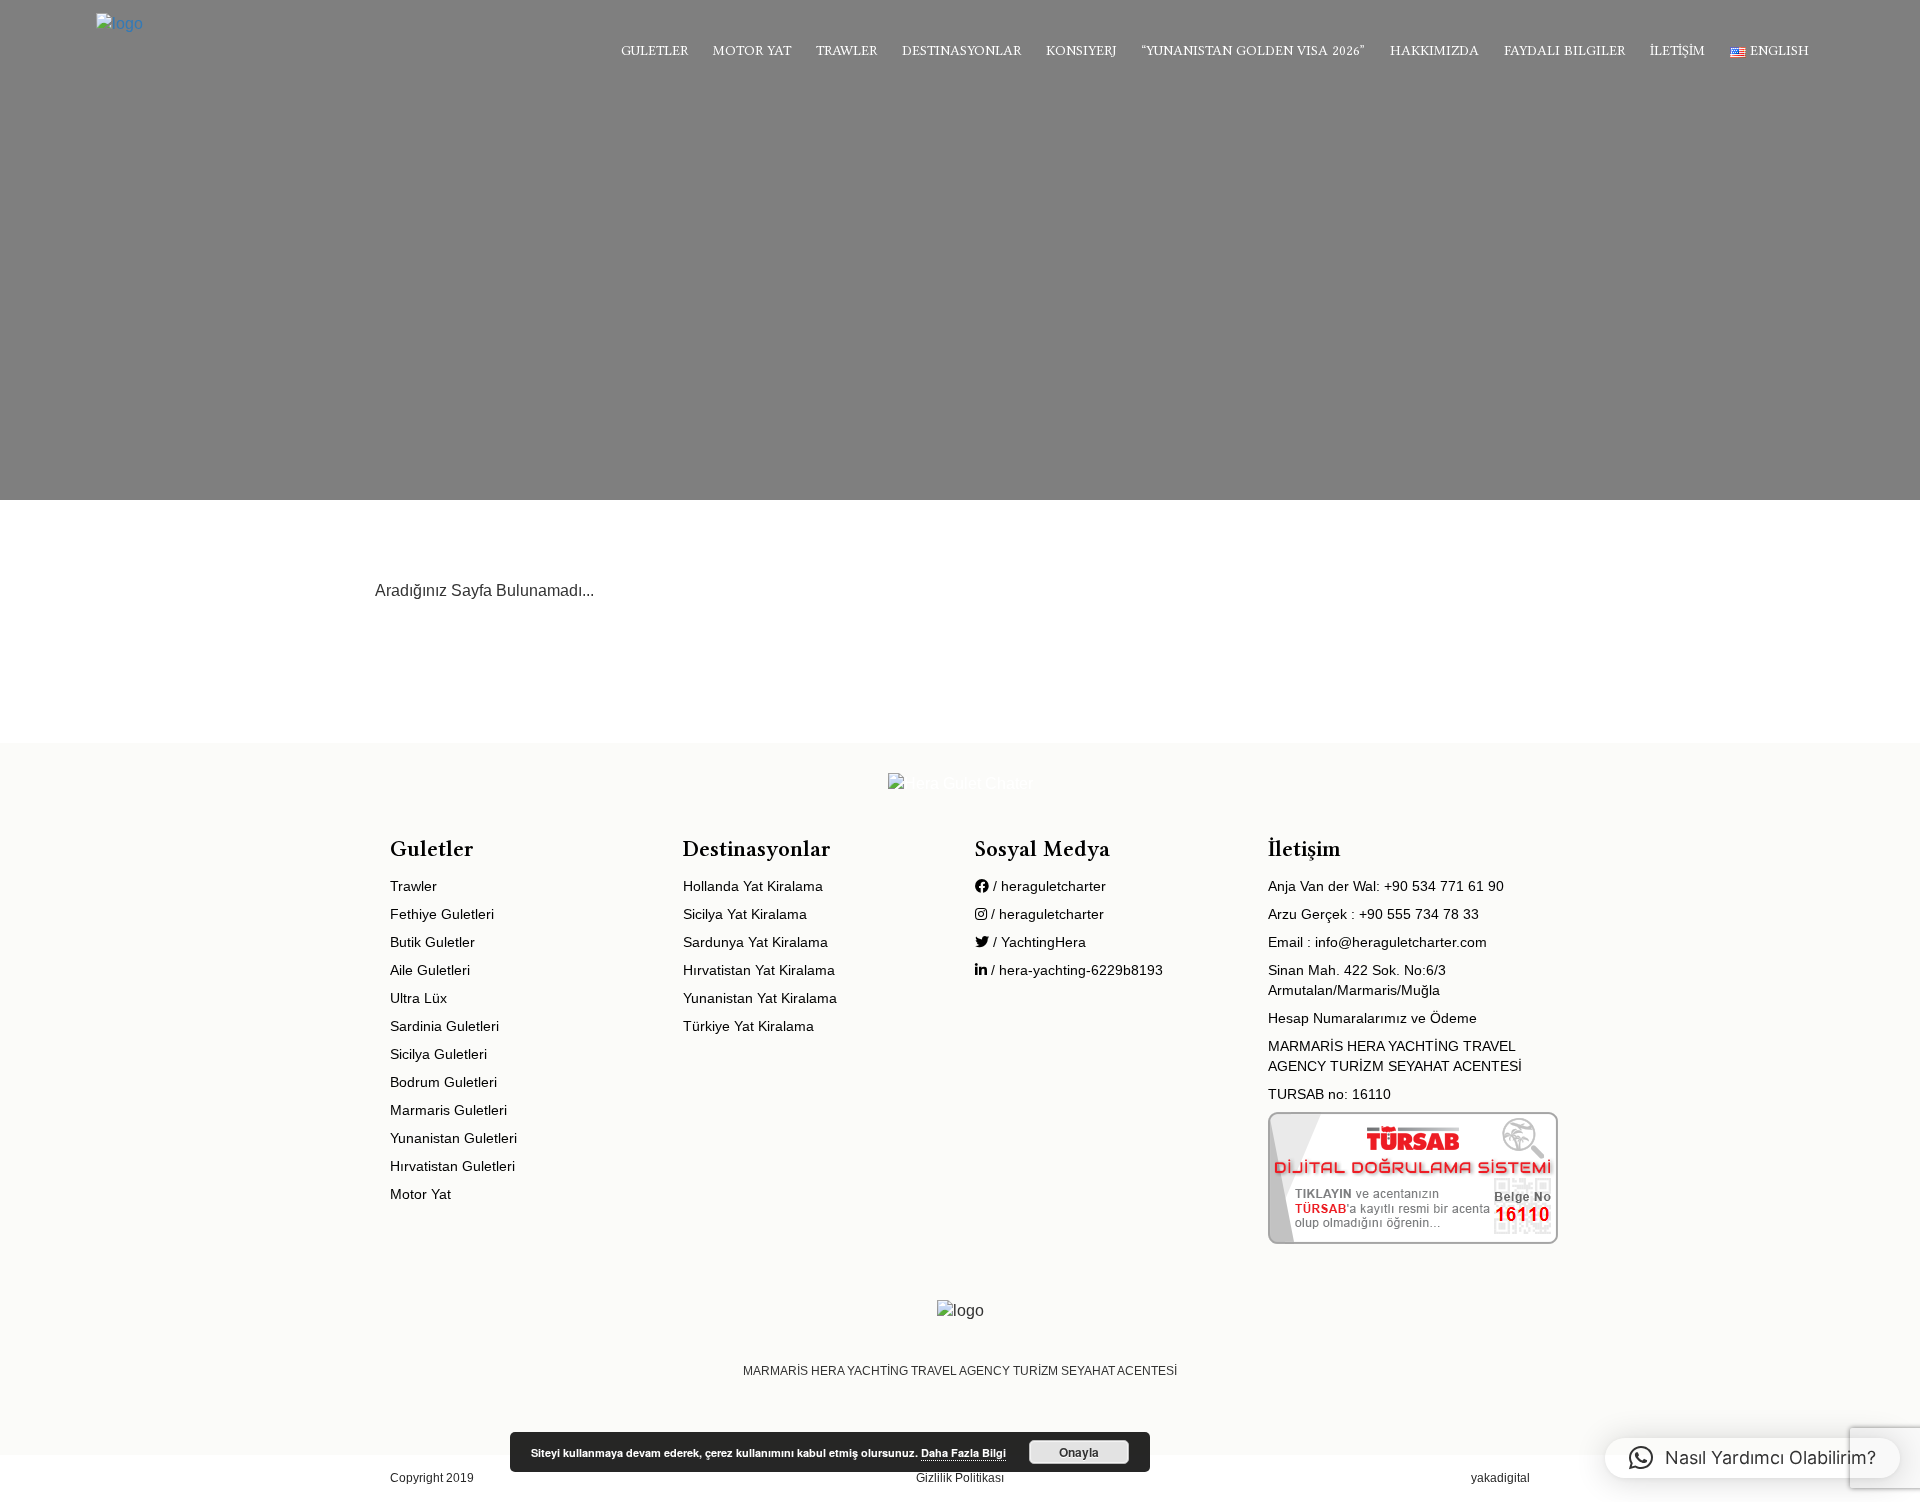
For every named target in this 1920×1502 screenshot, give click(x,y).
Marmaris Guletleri (448, 1110)
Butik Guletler (432, 942)
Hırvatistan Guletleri (452, 1166)
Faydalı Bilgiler (1564, 50)
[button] (1752, 1458)
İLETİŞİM (1677, 50)
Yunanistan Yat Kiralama (760, 998)
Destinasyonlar (961, 50)
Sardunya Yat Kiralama (755, 942)
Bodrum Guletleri (443, 1082)
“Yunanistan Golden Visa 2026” (1253, 50)
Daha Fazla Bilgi (963, 1452)
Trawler (846, 50)
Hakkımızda (1434, 50)
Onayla (1079, 1452)
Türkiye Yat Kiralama (748, 1026)
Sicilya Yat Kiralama (745, 914)
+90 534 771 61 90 (1444, 886)
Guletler (654, 50)
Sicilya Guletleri (438, 1054)
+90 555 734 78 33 (1419, 914)
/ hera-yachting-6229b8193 (1075, 970)
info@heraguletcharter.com (1401, 942)
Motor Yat (752, 50)
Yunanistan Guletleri (453, 1138)
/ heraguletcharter (1047, 886)
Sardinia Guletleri (444, 1026)
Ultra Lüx (418, 998)
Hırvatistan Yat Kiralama (759, 970)
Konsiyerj (1081, 50)
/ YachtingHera (1037, 942)
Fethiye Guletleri (442, 914)
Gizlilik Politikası (960, 1478)
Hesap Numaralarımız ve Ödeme (1372, 1018)
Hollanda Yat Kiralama (753, 886)
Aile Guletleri (430, 970)
